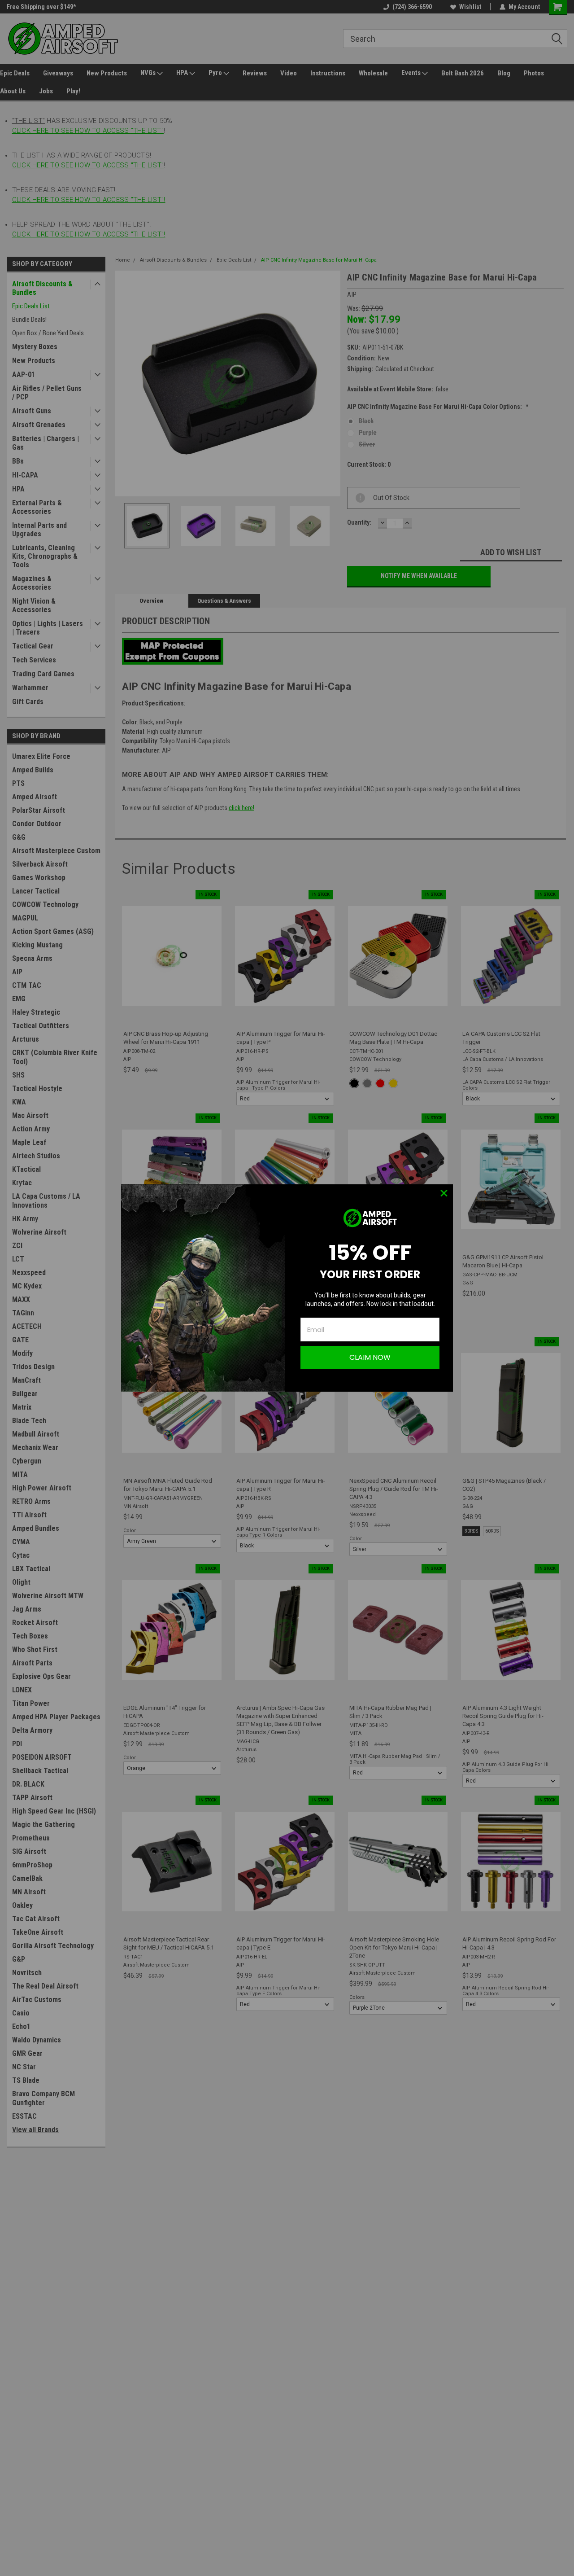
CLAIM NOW (370, 1357)
